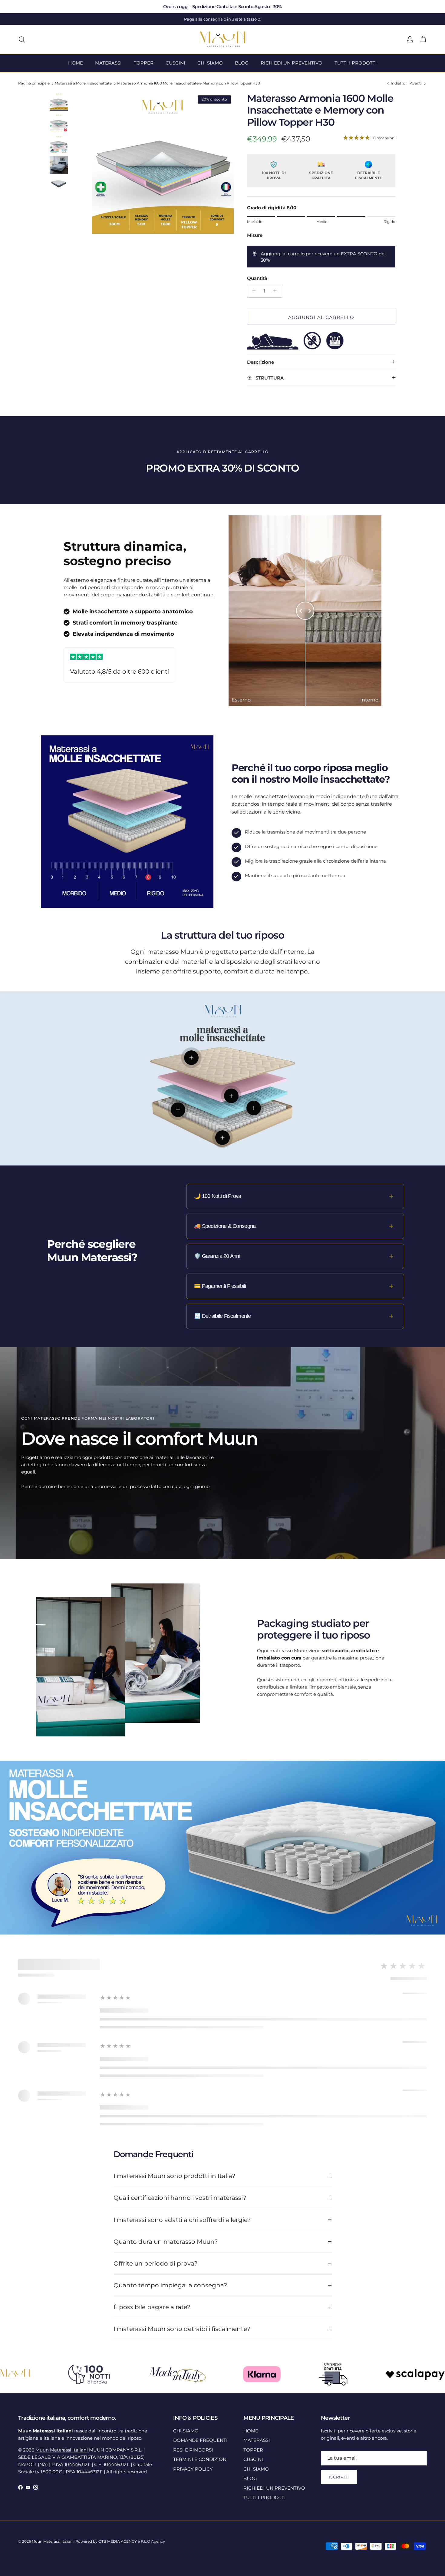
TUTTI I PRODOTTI (356, 63)
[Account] (409, 39)
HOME (76, 63)
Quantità (257, 278)
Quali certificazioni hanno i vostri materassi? (180, 2198)
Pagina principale (34, 83)
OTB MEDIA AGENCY (118, 2541)
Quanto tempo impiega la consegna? (170, 2285)
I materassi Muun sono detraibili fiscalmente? (182, 2329)
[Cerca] (22, 39)
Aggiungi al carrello (321, 317)
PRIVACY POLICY (193, 2469)
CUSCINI (175, 63)
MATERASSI (108, 63)
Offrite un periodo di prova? (155, 2263)
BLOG (242, 63)
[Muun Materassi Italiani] (223, 39)
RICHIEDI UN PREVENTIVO (292, 63)
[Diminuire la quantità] (253, 291)
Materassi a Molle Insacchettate (83, 83)
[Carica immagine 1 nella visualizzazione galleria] (163, 163)
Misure (255, 235)
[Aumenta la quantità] (277, 291)
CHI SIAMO (210, 63)
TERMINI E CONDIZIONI (201, 2459)
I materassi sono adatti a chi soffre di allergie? (182, 2220)
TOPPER (144, 63)
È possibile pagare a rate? (152, 2307)
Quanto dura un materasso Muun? (166, 2242)
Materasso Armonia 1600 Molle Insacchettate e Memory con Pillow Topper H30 (189, 83)
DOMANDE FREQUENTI (200, 2440)
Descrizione (260, 362)
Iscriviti (339, 2477)
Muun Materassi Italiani (62, 2450)
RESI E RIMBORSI (193, 2450)
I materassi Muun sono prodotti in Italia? (174, 2176)
